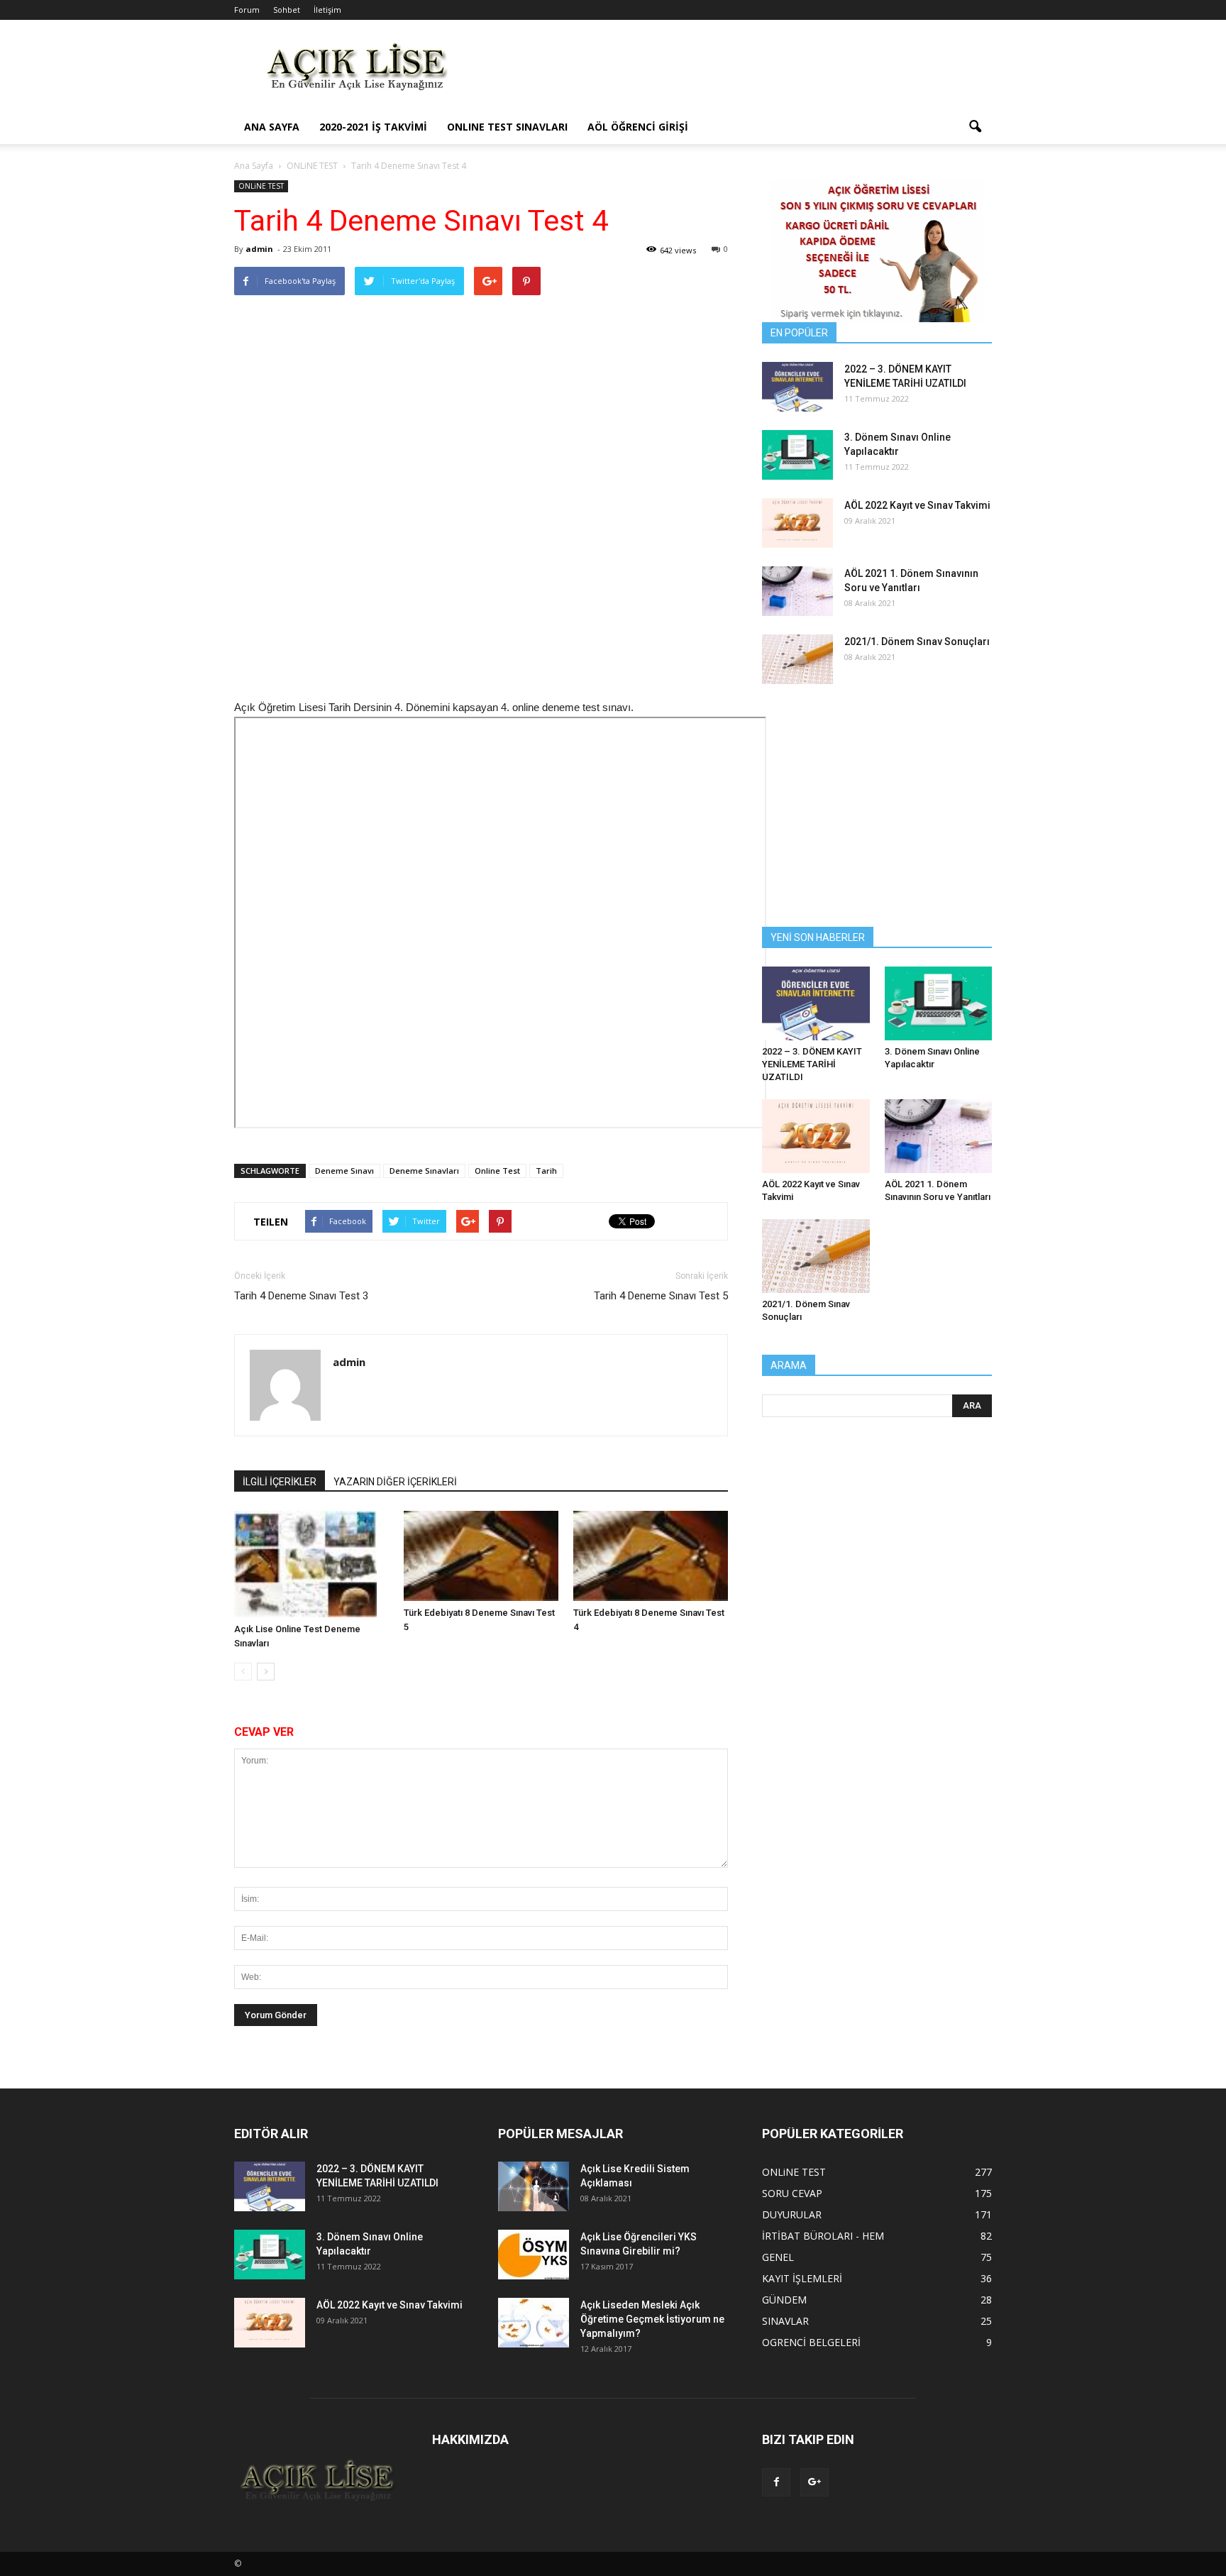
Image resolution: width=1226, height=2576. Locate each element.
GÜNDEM (784, 2300)
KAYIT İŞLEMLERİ (802, 2278)
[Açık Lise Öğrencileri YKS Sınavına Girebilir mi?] (534, 2255)
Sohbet (287, 10)
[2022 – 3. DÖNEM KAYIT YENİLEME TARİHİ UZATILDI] (797, 387)
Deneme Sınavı (344, 1171)
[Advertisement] (734, 72)
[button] (975, 127)
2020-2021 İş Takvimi (373, 127)
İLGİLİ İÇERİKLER (280, 1482)
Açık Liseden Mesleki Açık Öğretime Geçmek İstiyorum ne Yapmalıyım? (652, 2319)
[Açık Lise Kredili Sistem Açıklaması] (534, 2186)
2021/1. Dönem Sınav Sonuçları (917, 642)
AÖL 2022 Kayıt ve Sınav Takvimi (917, 505)
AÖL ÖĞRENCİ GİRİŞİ (638, 127)
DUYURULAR (792, 2214)
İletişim (327, 10)
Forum (247, 10)
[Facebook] (776, 2482)
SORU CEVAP (792, 2193)
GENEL (778, 2257)
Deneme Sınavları (424, 1171)
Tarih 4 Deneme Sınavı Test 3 (301, 1296)
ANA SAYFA (272, 127)
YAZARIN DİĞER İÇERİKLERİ (395, 1482)
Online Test (497, 1171)
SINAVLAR (785, 2321)
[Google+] (814, 2482)
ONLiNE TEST (261, 186)
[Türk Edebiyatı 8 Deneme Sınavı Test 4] (651, 1556)
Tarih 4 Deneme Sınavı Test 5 (661, 1296)
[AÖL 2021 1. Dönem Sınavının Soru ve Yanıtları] (797, 591)
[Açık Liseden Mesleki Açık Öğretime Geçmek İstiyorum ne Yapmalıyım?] (534, 2323)
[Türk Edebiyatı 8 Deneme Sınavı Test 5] (481, 1556)
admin (259, 249)
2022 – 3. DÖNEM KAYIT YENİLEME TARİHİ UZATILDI (812, 1064)
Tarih (546, 1171)
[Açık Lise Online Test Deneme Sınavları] (311, 1564)
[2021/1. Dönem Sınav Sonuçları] (797, 659)
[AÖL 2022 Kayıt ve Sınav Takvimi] (797, 523)
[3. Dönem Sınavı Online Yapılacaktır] (797, 455)
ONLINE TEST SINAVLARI (507, 127)
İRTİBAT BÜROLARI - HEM (823, 2236)
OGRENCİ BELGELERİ (811, 2342)
